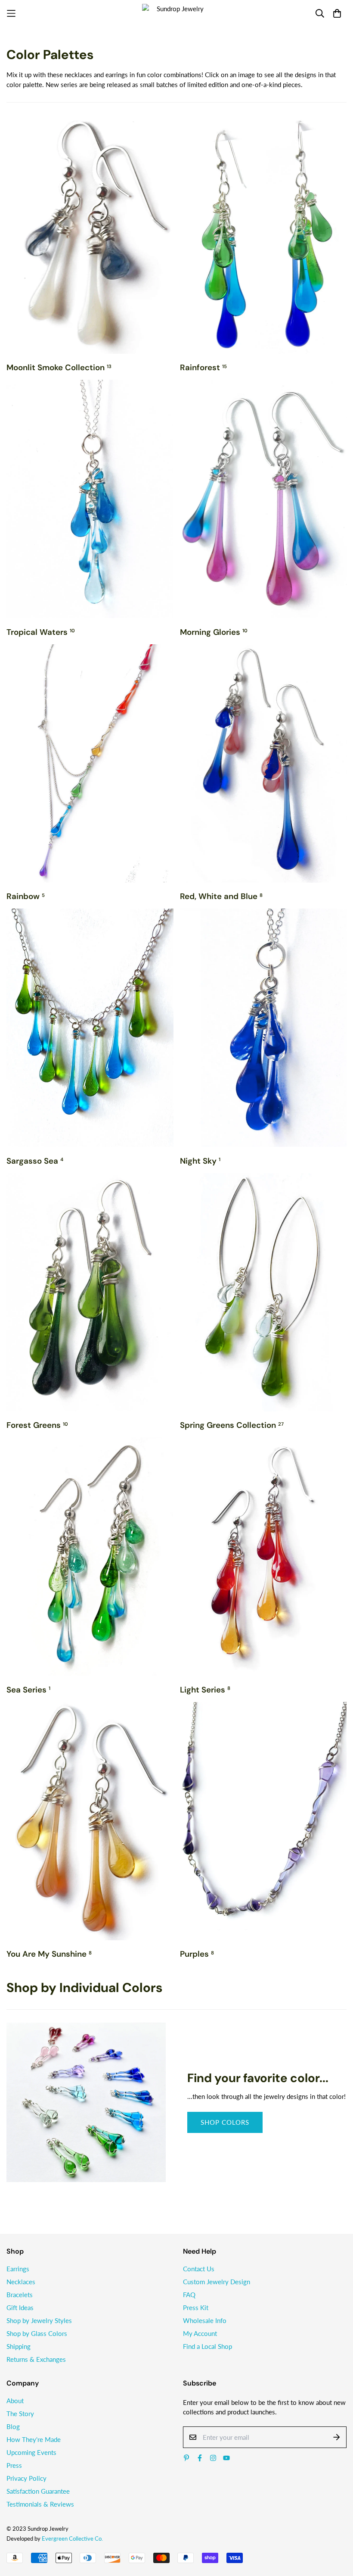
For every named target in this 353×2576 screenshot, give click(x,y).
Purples (197, 1954)
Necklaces (21, 2282)
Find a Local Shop (207, 2346)
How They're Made (34, 2439)
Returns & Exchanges (36, 2359)
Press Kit (196, 2307)
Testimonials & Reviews (40, 2504)
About (15, 2401)
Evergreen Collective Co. (72, 2539)
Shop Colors (225, 2122)
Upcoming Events (31, 2452)
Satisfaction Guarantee (38, 2491)
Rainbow (26, 896)
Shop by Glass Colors (37, 2333)
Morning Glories (214, 632)
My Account (200, 2333)
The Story (20, 2414)
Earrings (18, 2269)
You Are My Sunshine (49, 1954)
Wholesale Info (205, 2320)
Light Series (205, 1690)
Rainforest (203, 367)
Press (14, 2465)
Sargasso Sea (35, 1161)
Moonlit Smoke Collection (59, 367)
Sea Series (28, 1690)
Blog (13, 2426)
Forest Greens (37, 1425)
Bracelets (20, 2295)
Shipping (19, 2346)
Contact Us (199, 2269)
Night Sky (200, 1161)
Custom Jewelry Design (217, 2282)
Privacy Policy (26, 2478)
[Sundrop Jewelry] (176, 13)
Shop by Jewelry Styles (39, 2320)
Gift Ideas (20, 2307)
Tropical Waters (41, 632)
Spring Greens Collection (232, 1425)
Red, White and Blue (221, 896)
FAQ (189, 2295)
